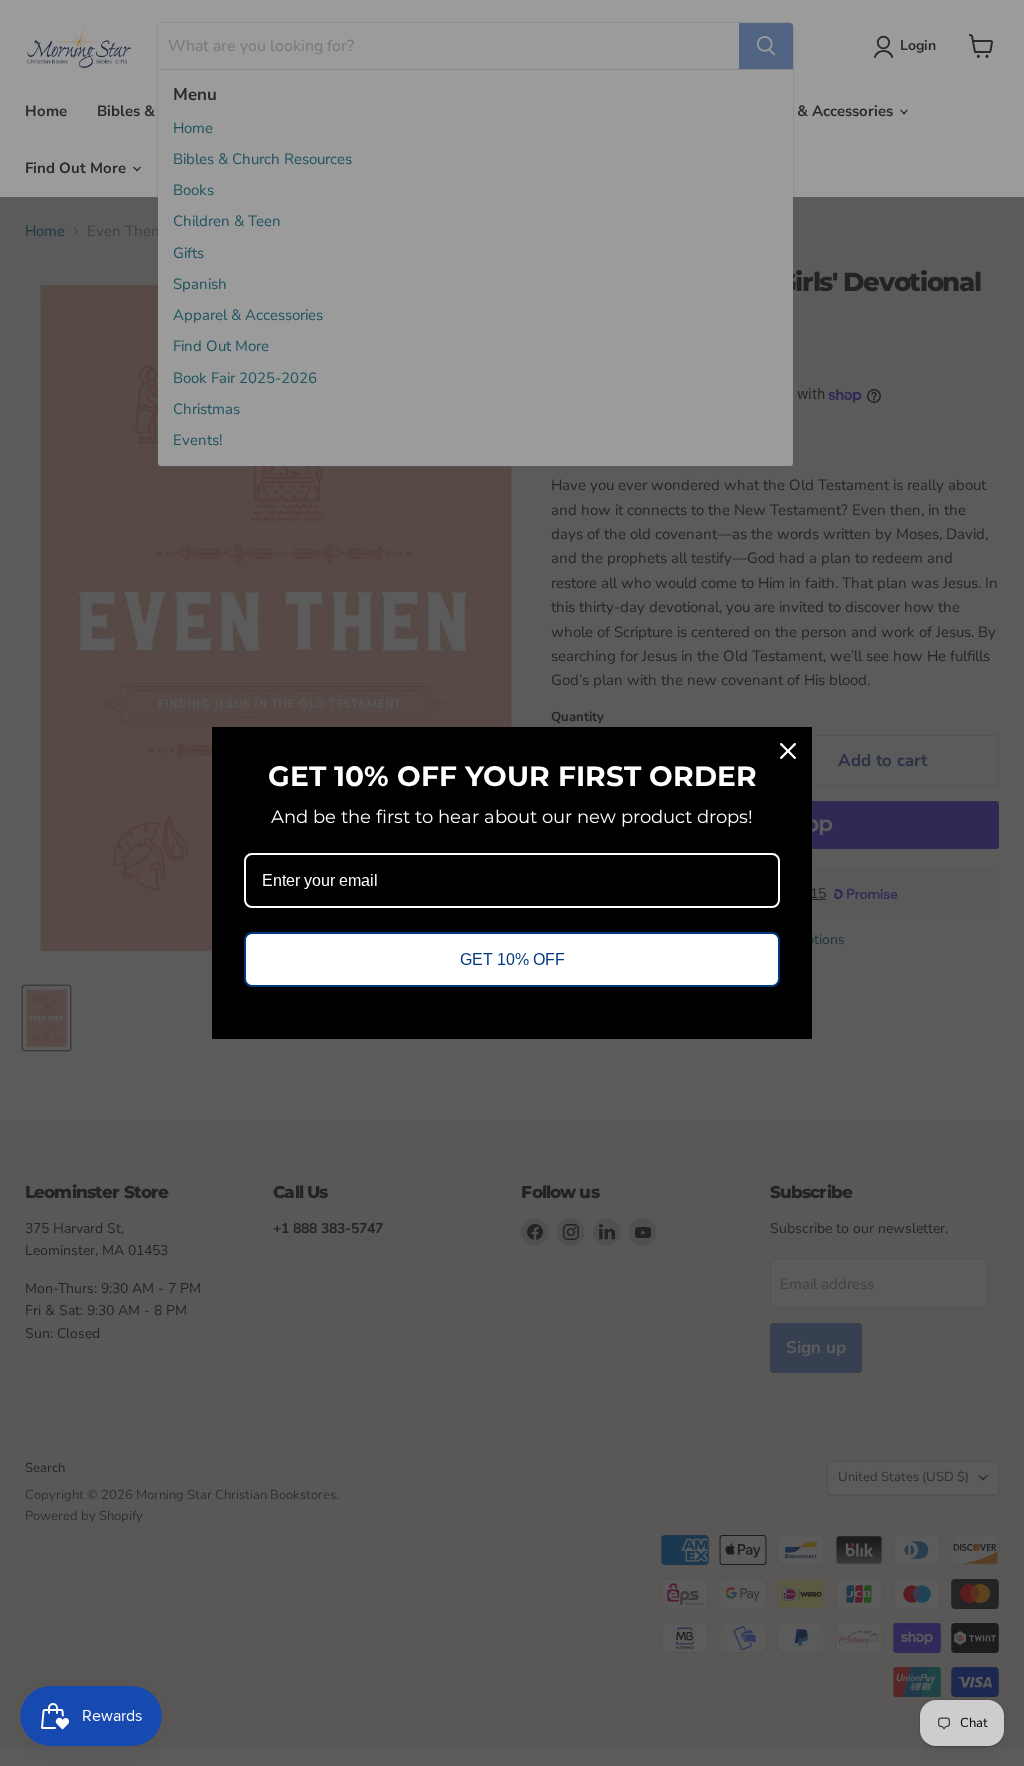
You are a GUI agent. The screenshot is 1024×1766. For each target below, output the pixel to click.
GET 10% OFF (512, 959)
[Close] (788, 751)
